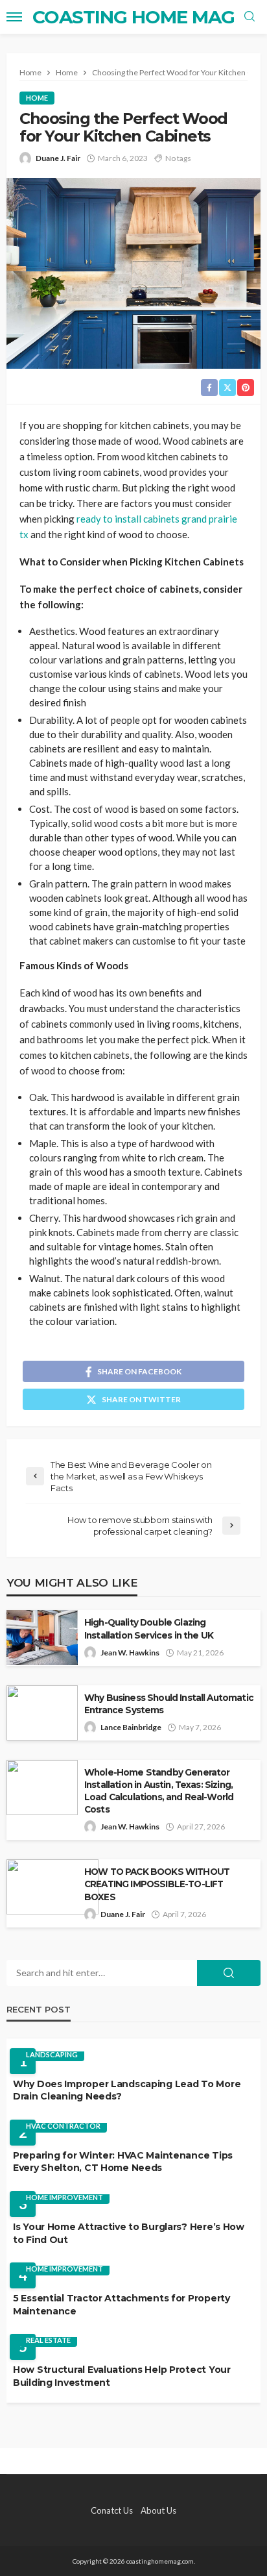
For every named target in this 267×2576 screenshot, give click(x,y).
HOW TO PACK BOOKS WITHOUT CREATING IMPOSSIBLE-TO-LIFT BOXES (157, 1884)
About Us (158, 2510)
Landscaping (52, 2054)
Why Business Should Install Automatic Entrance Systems (169, 1704)
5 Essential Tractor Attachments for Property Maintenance (122, 2305)
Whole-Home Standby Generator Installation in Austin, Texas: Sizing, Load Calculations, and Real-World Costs (159, 1791)
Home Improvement (64, 2197)
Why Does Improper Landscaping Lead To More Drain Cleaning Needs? (127, 2090)
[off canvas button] (14, 17)
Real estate (48, 2340)
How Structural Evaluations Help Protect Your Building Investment (122, 2376)
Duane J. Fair (58, 158)
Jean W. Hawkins (130, 1653)
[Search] (250, 17)
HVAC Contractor (63, 2126)
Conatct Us (112, 2510)
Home (37, 98)
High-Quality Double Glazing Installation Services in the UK (149, 1629)
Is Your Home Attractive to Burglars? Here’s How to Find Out (129, 2233)
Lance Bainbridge (131, 1727)
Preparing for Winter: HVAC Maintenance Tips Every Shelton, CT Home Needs (123, 2162)
